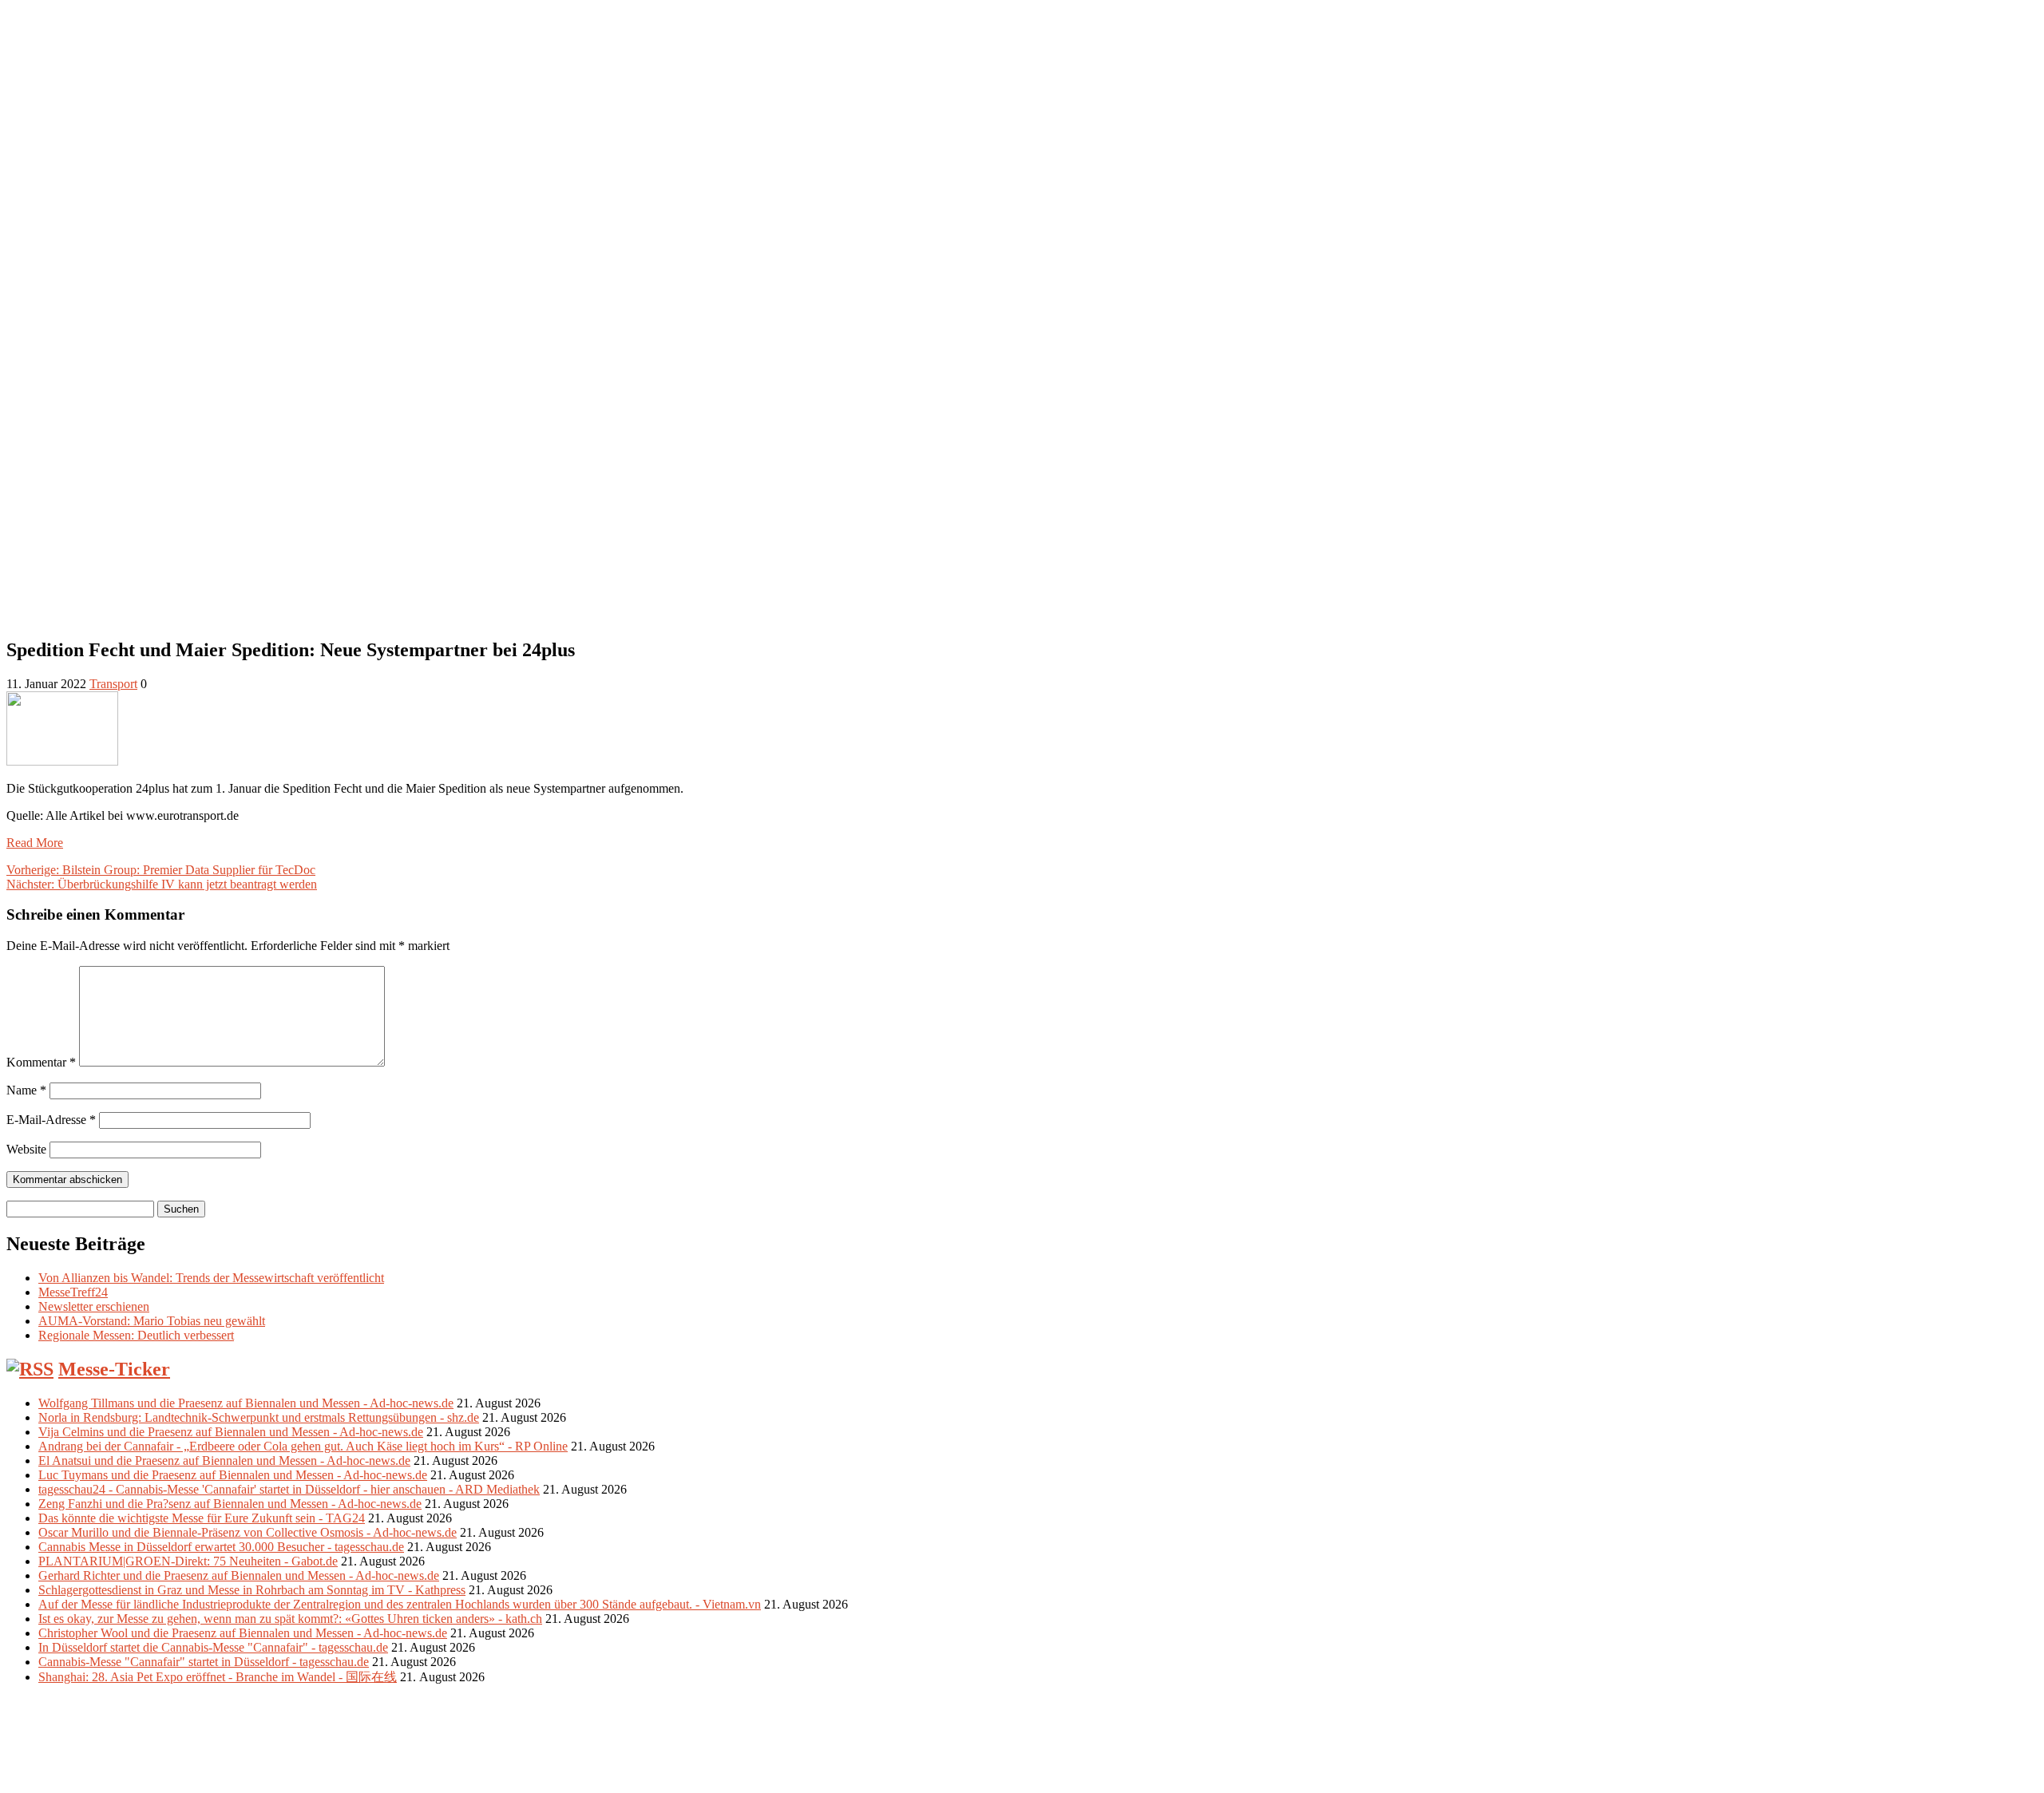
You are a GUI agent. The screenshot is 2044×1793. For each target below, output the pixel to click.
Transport (113, 684)
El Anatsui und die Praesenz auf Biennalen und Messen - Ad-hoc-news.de (224, 1461)
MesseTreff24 (73, 1292)
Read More (35, 843)
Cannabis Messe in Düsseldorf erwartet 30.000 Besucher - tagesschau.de (221, 1547)
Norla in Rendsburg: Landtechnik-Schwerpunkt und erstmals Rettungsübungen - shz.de (259, 1417)
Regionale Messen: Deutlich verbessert (136, 1335)
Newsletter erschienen (94, 1306)
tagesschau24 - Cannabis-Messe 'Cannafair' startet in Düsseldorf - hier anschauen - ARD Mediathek (289, 1489)
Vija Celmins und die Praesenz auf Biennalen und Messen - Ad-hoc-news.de (231, 1432)
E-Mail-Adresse (51, 1120)
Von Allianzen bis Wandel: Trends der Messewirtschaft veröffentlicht (211, 1278)
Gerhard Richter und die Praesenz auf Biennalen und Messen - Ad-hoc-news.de (239, 1575)
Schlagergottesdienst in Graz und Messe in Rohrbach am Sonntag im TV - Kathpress (252, 1590)
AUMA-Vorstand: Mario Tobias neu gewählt (152, 1321)
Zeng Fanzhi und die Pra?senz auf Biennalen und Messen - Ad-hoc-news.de (230, 1504)
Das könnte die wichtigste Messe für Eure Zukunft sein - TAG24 (202, 1518)
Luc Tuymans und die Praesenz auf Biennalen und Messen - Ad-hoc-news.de (233, 1475)
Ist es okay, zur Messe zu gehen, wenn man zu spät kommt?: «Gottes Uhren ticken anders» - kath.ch (290, 1619)
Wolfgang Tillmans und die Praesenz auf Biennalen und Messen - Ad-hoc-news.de (246, 1403)
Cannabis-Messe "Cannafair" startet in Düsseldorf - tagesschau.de (204, 1662)
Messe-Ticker (114, 1369)
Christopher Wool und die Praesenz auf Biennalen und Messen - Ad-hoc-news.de (243, 1633)
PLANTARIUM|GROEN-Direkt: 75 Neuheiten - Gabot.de (188, 1561)
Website (26, 1149)
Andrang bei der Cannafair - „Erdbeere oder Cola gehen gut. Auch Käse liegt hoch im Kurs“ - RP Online (303, 1446)
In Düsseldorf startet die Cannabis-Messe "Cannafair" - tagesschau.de (213, 1647)
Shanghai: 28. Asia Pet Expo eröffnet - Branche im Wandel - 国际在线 (218, 1677)
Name (26, 1090)
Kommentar (41, 1062)
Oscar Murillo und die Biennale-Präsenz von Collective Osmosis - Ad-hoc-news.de (248, 1532)
